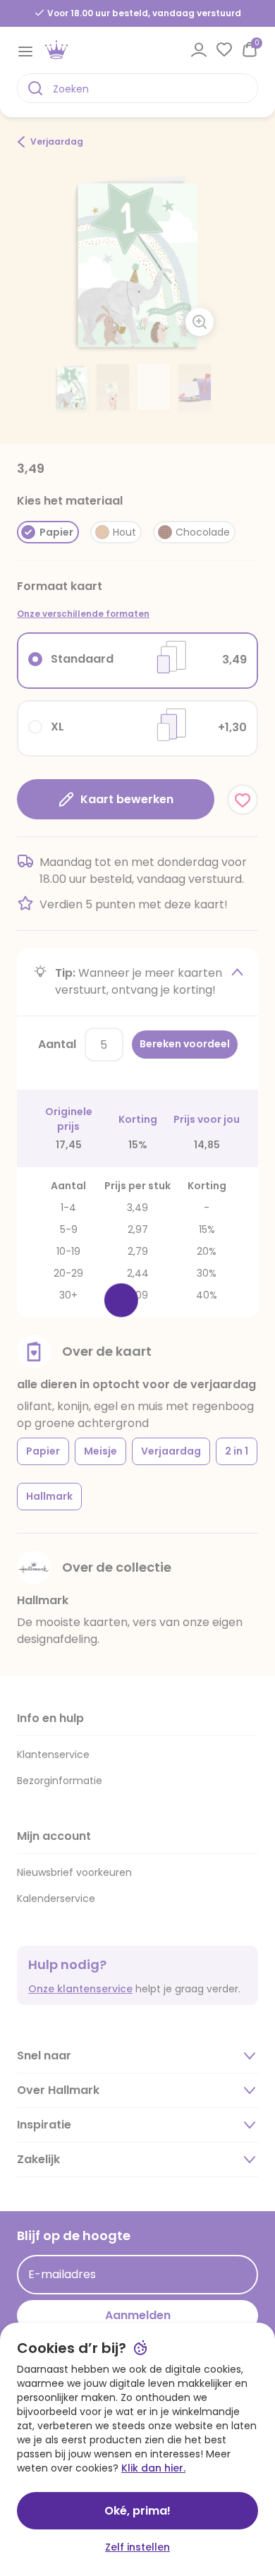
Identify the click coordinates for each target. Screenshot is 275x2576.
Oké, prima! (137, 2511)
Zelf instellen (137, 2547)
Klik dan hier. (153, 2468)
